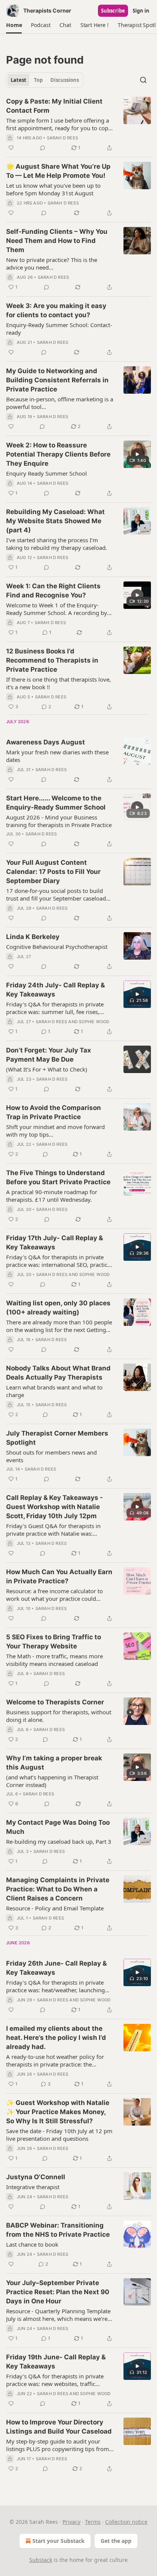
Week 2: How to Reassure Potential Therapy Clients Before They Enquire (58, 454)
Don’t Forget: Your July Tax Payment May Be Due (49, 1055)
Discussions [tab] (65, 80)
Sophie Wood (94, 1022)
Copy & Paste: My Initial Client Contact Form (54, 106)
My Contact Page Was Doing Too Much (58, 1827)
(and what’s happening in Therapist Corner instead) (52, 1781)
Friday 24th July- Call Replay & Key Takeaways (55, 990)
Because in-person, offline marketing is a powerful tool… (60, 403)
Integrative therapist (33, 2187)
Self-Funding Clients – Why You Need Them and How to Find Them (57, 241)
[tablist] (45, 80)
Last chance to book (32, 2244)
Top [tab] (38, 80)
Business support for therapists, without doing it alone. (59, 1716)
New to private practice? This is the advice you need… (52, 264)
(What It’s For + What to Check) (47, 1069)
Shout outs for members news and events (51, 1456)
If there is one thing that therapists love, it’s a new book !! (58, 683)
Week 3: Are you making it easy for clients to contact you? (56, 310)
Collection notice (126, 2522)
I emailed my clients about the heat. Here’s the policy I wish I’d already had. (56, 2038)
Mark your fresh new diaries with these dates (57, 756)
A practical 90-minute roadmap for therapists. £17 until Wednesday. (52, 1196)
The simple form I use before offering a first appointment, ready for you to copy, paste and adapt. (59, 124)
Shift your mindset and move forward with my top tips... (55, 1131)
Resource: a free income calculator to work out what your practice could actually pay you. (54, 1595)
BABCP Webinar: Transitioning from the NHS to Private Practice (58, 2230)
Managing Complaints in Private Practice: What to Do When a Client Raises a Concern (58, 1889)
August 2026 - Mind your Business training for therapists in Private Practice (59, 821)
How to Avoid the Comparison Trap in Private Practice (54, 1112)
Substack (41, 2560)
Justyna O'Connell (36, 2177)
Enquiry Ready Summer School (46, 473)
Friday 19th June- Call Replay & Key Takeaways (56, 2362)
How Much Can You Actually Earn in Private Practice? (59, 1576)
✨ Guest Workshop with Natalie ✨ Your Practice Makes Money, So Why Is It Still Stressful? (58, 2112)
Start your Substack (58, 2541)
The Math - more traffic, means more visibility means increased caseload (54, 1660)
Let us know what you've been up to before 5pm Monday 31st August (53, 189)
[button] (14, 25)
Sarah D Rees (62, 138)
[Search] (143, 80)
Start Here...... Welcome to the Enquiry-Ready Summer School (56, 803)
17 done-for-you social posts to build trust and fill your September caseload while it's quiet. (56, 894)
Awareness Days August (46, 742)
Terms (93, 2522)
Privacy (71, 2522)
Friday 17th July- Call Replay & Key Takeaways (54, 1242)
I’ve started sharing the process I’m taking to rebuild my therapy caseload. (57, 544)
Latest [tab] (18, 80)
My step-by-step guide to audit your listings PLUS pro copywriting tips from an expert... (58, 2445)
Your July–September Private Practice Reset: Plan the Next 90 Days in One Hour (58, 2292)
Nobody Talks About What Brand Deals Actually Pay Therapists (58, 1373)
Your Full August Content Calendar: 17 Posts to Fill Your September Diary (53, 872)
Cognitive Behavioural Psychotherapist (57, 947)
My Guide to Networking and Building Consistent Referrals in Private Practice (57, 380)
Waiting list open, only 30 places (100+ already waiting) (58, 1308)
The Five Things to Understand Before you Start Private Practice (58, 1177)
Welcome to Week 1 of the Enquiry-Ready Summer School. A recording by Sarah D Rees (57, 609)
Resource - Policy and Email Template (55, 1908)
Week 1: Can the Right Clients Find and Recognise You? (53, 591)
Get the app (116, 2541)
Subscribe (113, 11)
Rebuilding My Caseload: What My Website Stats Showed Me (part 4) (55, 521)
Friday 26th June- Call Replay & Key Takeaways (56, 1968)
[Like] (11, 148)
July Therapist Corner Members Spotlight (57, 1438)
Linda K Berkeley (33, 937)
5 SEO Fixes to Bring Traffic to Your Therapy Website (54, 1642)
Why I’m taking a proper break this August (54, 1763)
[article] (78, 125)
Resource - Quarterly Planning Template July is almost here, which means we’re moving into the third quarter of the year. (60, 2315)
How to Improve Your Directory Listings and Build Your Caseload (59, 2427)
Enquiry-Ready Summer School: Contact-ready (59, 329)
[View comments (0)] (43, 148)
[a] (137, 454)
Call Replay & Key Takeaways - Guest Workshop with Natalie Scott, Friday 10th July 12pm (54, 1507)
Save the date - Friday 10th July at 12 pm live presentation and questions (59, 2135)
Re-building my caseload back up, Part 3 (59, 1841)
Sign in (141, 11)
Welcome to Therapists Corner (55, 1702)
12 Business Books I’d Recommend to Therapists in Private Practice (52, 660)
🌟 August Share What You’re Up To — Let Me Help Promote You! (58, 171)
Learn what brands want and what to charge (54, 1391)
